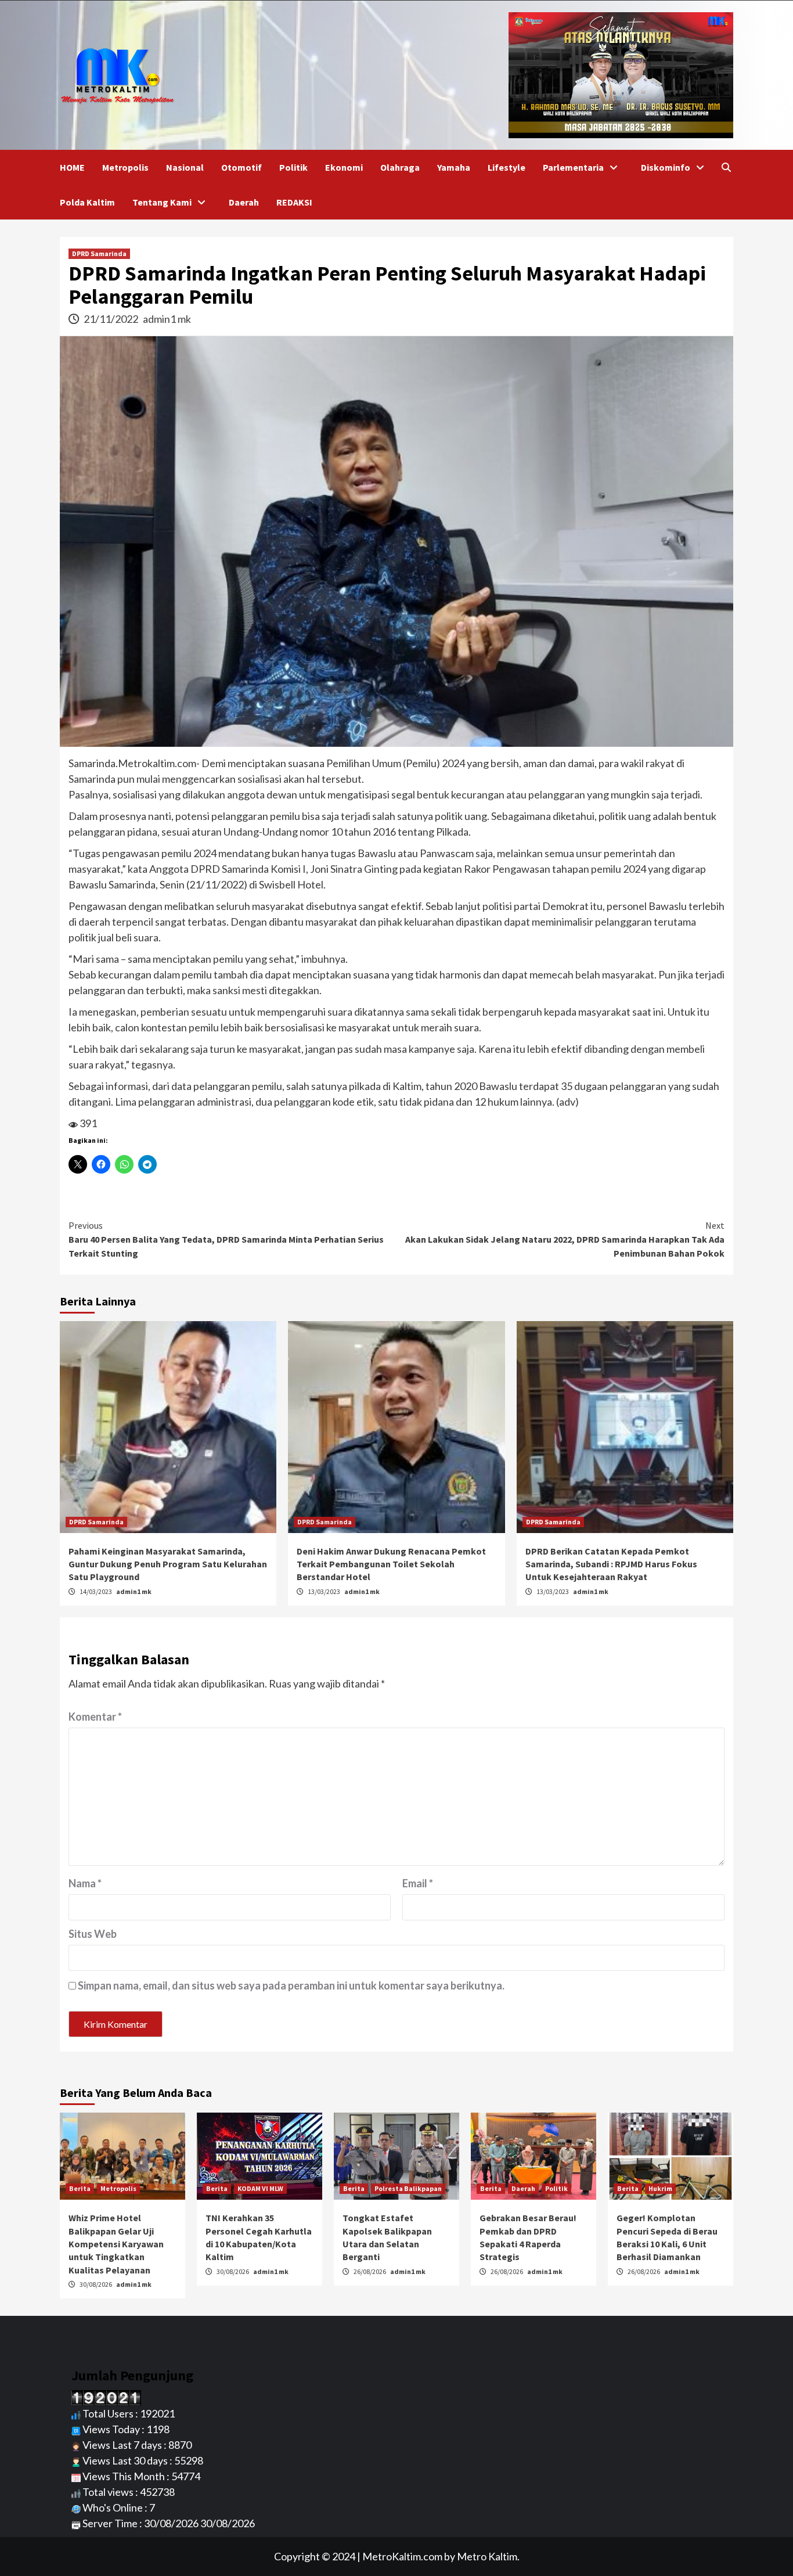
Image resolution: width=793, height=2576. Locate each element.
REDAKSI (294, 202)
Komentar (95, 1717)
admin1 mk (167, 319)
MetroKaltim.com (402, 2556)
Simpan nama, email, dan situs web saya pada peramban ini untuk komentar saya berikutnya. (291, 1985)
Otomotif (241, 167)
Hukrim (660, 2188)
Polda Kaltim (87, 202)
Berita (80, 2188)
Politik (293, 167)
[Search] (726, 167)
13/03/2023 (325, 1591)
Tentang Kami (162, 202)
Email (418, 1883)
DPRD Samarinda (99, 253)
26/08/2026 (370, 2271)
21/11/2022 (112, 319)
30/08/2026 (96, 2284)
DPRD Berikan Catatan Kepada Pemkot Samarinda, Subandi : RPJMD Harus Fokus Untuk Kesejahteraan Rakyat (611, 1564)
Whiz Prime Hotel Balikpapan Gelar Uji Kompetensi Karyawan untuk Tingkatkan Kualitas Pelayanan (116, 2244)
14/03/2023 (96, 1591)
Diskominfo (666, 167)
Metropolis (125, 167)
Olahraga (400, 167)
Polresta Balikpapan (408, 2188)
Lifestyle (507, 167)
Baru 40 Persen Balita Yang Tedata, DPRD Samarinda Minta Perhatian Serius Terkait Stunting (226, 1239)
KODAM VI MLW (260, 2188)
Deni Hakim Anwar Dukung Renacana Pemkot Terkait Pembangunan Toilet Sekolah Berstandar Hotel (391, 1564)
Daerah (244, 202)
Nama (85, 1883)
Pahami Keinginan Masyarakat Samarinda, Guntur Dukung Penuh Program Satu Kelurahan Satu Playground (168, 1564)
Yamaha (454, 167)
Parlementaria (573, 167)
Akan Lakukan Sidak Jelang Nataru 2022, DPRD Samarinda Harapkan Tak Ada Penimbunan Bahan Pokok (565, 1239)
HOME (72, 167)
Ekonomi (344, 167)
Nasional (185, 167)
